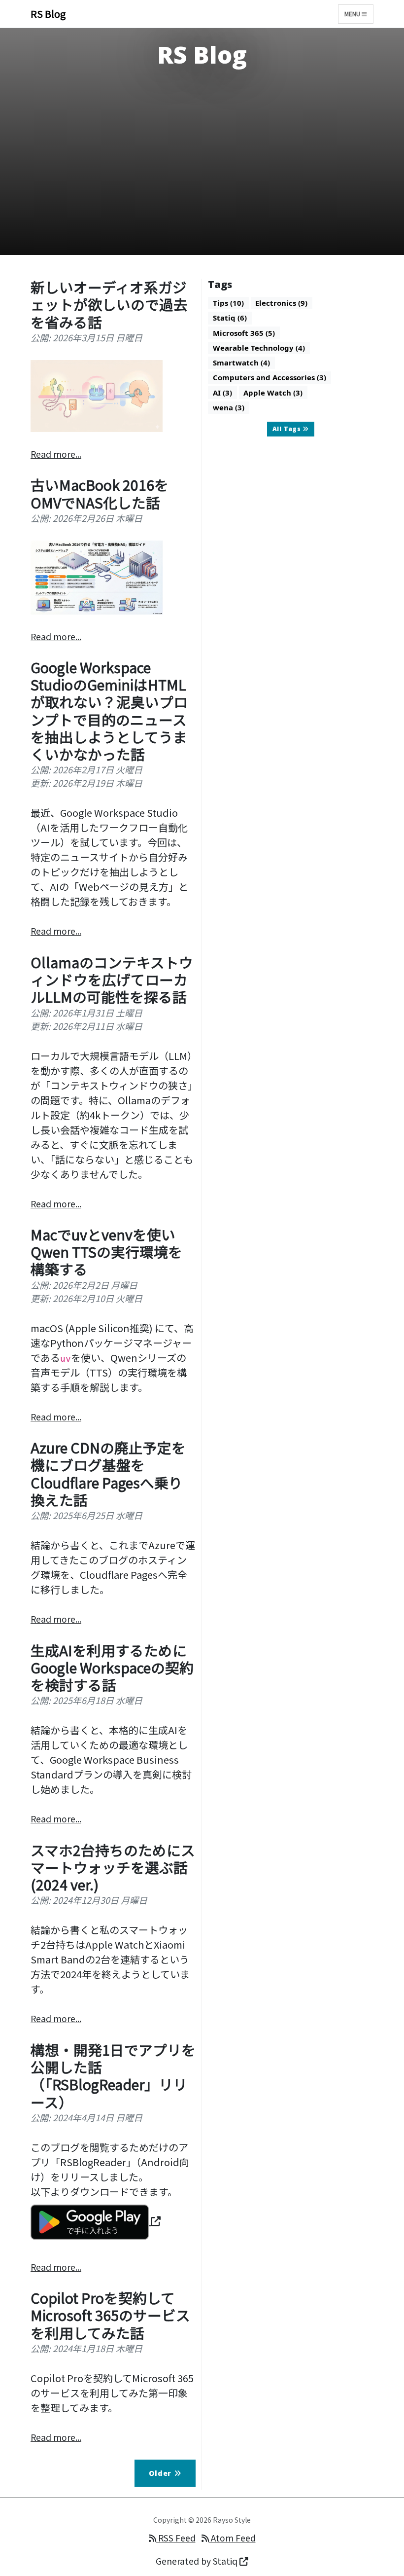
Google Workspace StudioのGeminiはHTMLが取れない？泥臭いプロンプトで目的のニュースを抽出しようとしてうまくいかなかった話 (109, 710)
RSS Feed (176, 2538)
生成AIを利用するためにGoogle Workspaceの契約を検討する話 (112, 1668)
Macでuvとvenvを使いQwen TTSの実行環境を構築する (106, 1252)
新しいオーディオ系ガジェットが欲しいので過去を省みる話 (109, 304)
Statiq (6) (230, 318)
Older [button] (161, 2473)
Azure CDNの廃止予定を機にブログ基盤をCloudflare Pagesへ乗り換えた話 (108, 1473)
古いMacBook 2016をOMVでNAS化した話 (100, 493)
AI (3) (222, 393)
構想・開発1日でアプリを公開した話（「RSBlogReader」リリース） (113, 2076)
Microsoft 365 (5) (244, 333)
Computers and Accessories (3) (269, 377)
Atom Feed (232, 2538)
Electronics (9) (281, 303)
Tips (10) (228, 303)
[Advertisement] (202, 165)
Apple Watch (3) (273, 393)
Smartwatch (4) (241, 363)
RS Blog (48, 14)
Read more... (56, 454)
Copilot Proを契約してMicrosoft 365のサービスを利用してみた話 (110, 2315)
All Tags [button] (288, 429)
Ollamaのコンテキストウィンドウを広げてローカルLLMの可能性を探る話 (112, 980)
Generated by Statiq (198, 2561)
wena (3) (229, 407)
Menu (353, 14)
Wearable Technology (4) (259, 348)
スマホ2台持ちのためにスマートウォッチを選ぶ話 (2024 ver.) (113, 1867)
